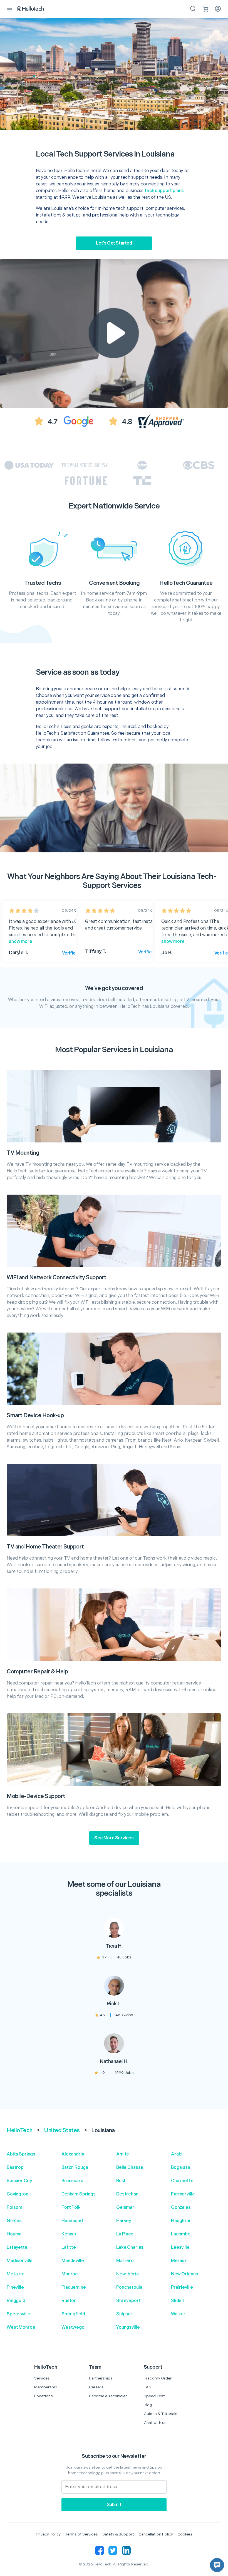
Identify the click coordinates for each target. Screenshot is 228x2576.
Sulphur (124, 2314)
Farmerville (183, 2194)
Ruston (69, 2301)
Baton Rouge (75, 2168)
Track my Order (158, 2378)
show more (21, 942)
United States (62, 2131)
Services (42, 2378)
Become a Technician (108, 2396)
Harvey (124, 2221)
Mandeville (73, 2261)
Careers (96, 2387)
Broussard (72, 2181)
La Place (125, 2234)
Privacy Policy (48, 2534)
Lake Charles (130, 2248)
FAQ (148, 2387)
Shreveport (128, 2301)
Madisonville (20, 2261)
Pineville (15, 2287)
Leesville (180, 2248)
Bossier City (19, 2181)
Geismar (125, 2208)
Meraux (179, 2261)
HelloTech (20, 2131)
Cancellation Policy (156, 2534)
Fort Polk (71, 2208)
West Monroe (21, 2327)
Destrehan (127, 2194)
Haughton (181, 2221)
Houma (14, 2234)
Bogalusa (181, 2168)
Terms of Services (81, 2534)
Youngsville (128, 2327)
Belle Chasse (130, 2168)
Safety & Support (118, 2534)
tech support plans (164, 191)
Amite (123, 2154)
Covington (18, 2194)
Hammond (72, 2221)
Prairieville (182, 2287)
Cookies (185, 2534)
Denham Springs (79, 2194)
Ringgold (16, 2301)
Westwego (73, 2327)
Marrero (125, 2261)
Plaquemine (74, 2287)
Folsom (14, 2208)
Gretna (14, 2221)
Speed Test (154, 2396)
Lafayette (17, 2248)
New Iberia (127, 2274)
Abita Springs (21, 2154)
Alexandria (73, 2154)
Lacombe (181, 2234)
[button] (217, 2565)
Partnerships (101, 2378)
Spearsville (18, 2314)
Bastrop (15, 2168)
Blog (148, 2405)
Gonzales (181, 2208)
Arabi (177, 2154)
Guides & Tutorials (161, 2414)
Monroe (70, 2274)
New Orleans (184, 2274)
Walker (178, 2314)
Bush (121, 2181)
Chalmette (182, 2181)
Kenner (69, 2234)
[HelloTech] (34, 9)
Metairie (16, 2274)
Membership (46, 2387)
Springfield (73, 2314)
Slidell (177, 2301)
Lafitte (69, 2248)
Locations (44, 2396)
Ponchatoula (129, 2287)
